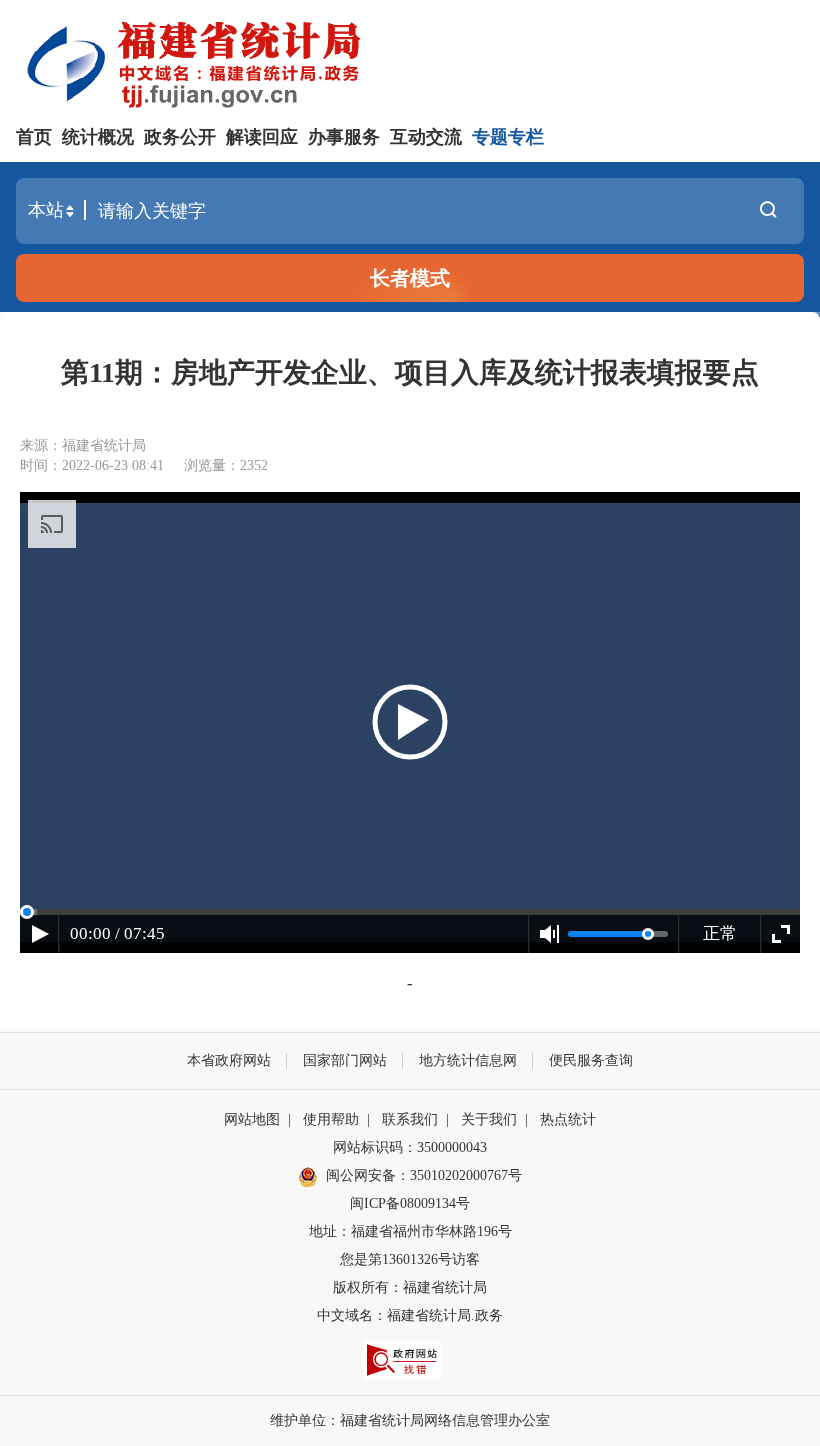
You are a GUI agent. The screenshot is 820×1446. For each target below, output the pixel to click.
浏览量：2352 (226, 465)
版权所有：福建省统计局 (410, 1287)
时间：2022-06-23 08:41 (92, 465)
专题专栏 (508, 137)
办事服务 (344, 137)
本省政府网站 (229, 1060)
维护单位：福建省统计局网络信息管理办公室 (410, 1420)
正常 (720, 933)
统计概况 (98, 137)
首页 (34, 137)
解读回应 (262, 137)
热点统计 (568, 1119)
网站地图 (252, 1119)
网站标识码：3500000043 (410, 1147)
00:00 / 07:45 (117, 933)
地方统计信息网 (468, 1060)
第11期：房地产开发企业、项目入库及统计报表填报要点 (410, 372)
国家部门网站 (345, 1060)
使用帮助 (331, 1119)
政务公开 (180, 137)
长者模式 (410, 278)
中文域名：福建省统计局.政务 (410, 1315)
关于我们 (489, 1119)
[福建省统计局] (410, 62)
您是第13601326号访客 (410, 1259)
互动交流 (426, 137)
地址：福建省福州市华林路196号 (410, 1231)
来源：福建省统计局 (83, 445)
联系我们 (410, 1119)
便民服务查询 (591, 1060)
